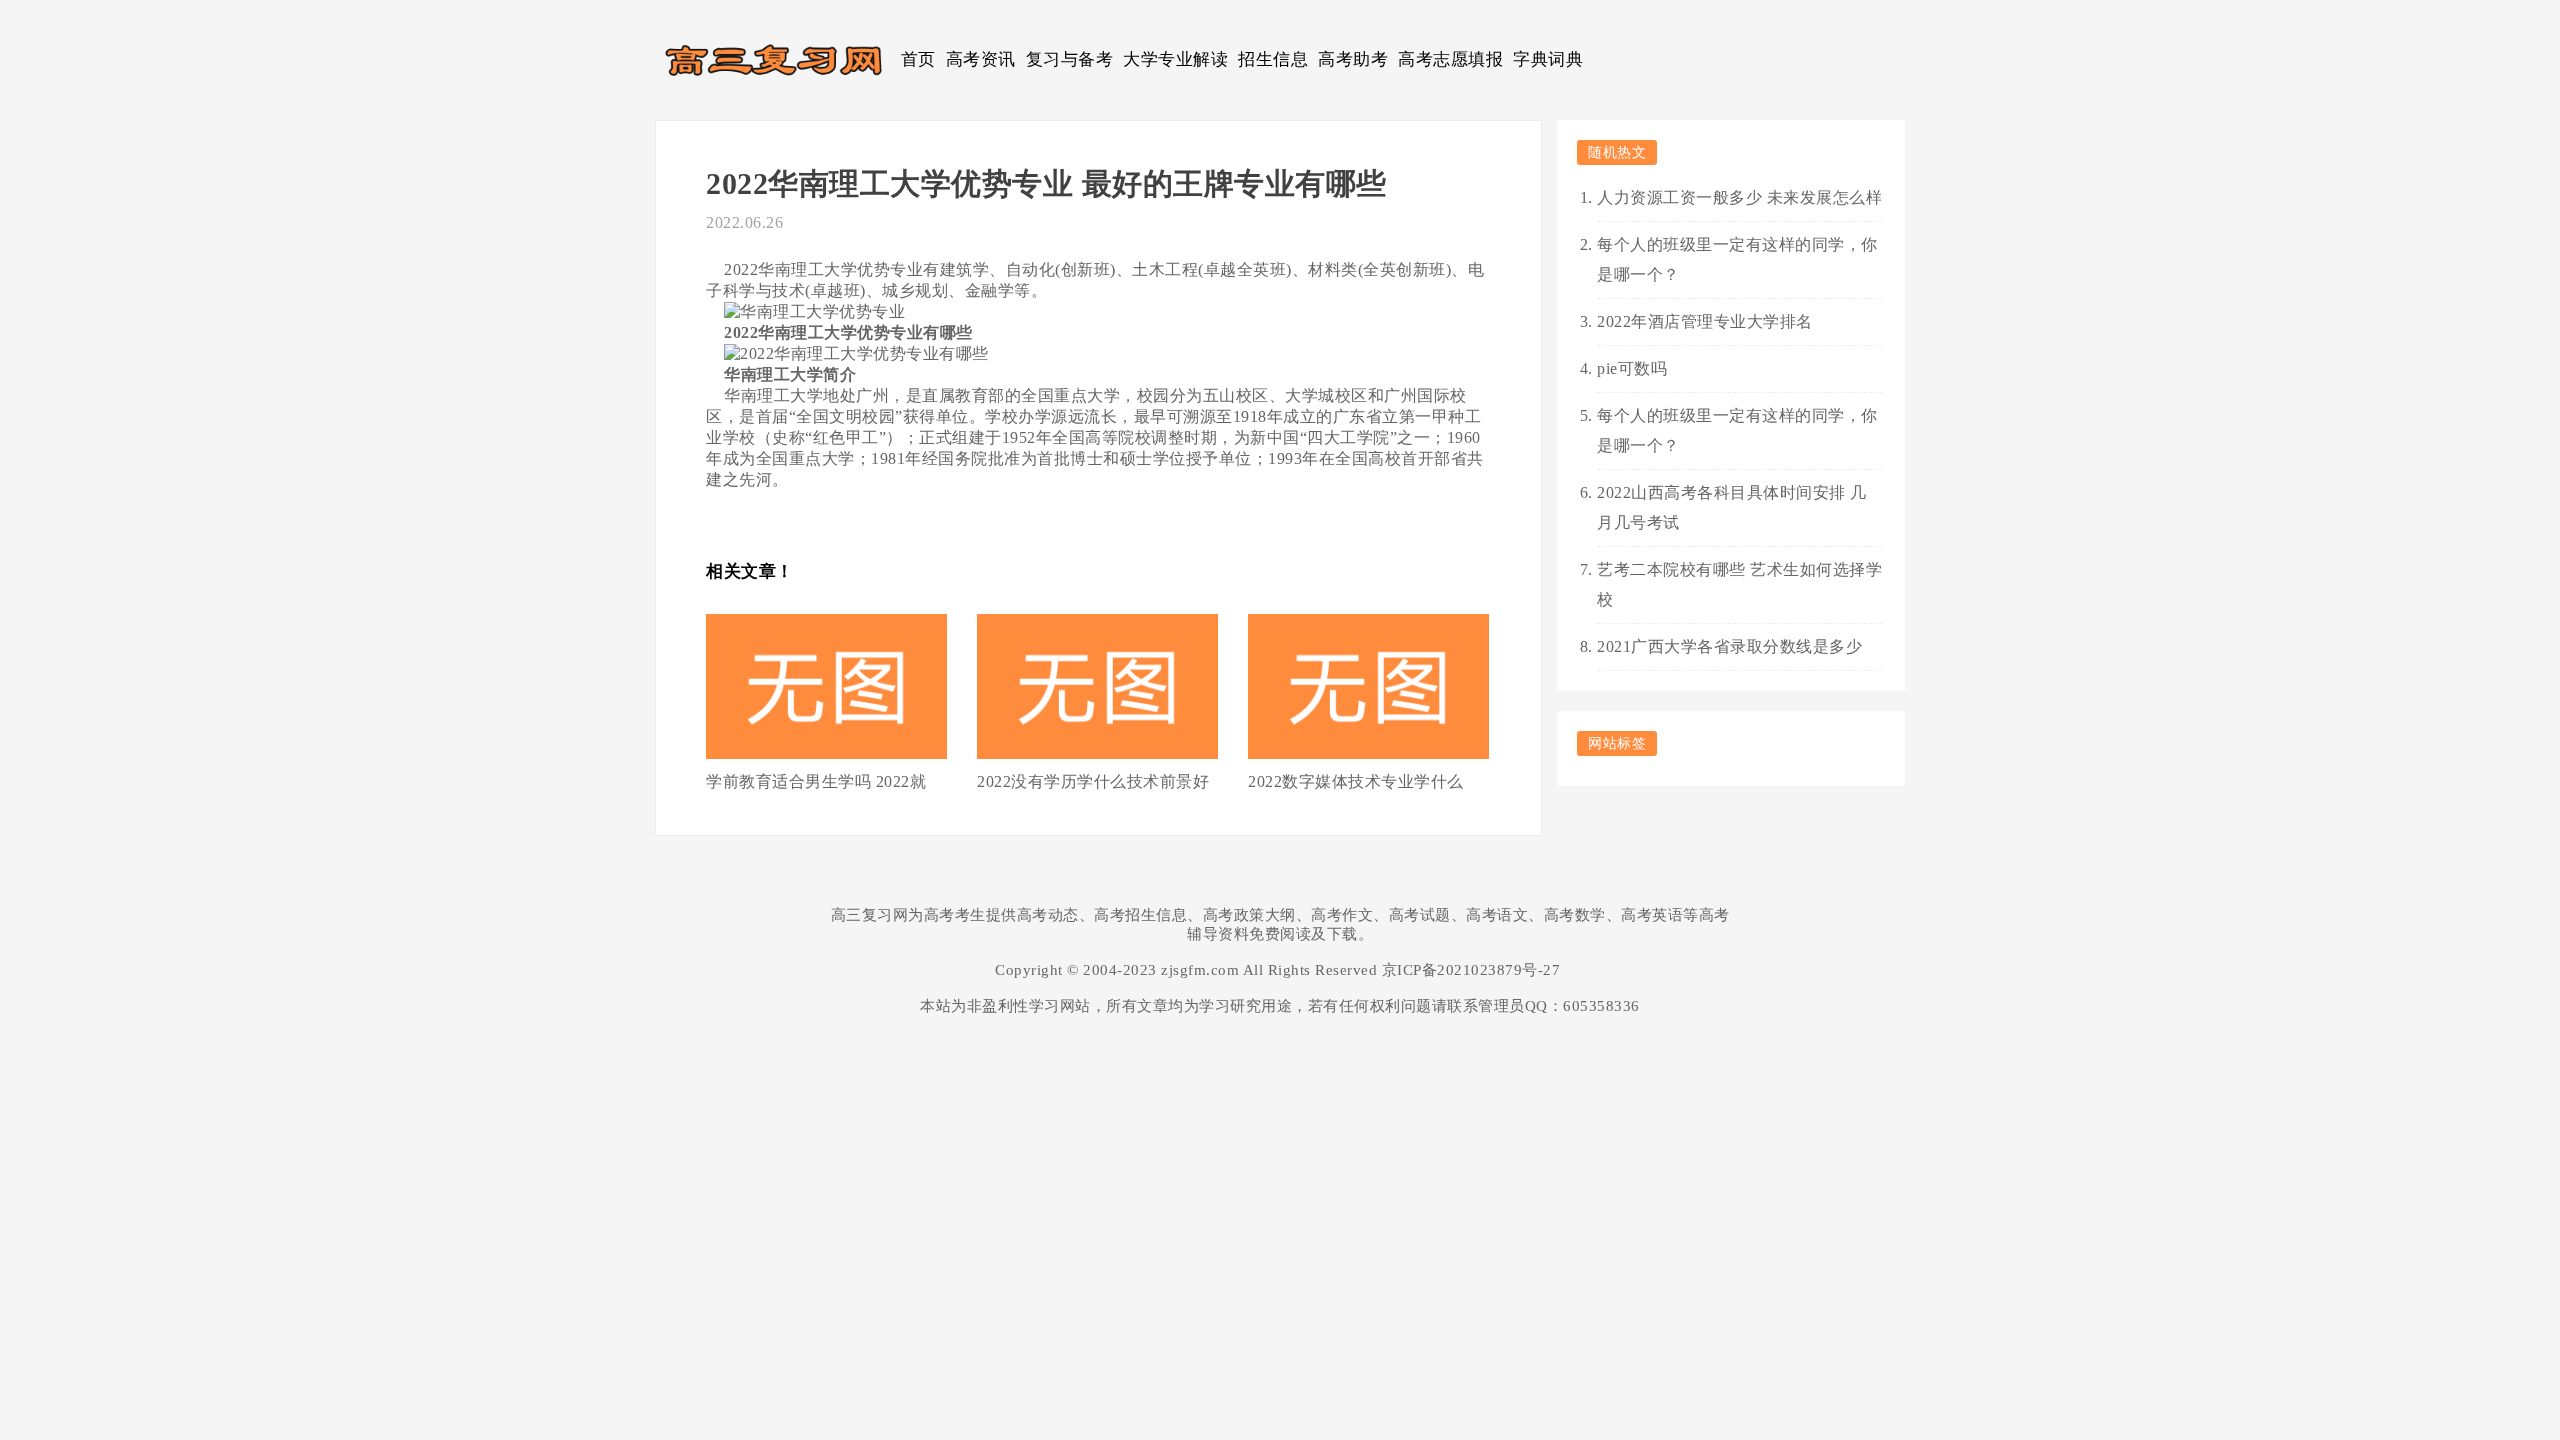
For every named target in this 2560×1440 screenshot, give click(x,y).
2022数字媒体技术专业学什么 (1356, 781)
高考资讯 (981, 59)
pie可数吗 (1632, 368)
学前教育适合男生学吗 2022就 (816, 781)
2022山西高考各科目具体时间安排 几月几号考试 (1732, 507)
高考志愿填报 (1450, 59)
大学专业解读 (1175, 59)
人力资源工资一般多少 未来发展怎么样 (1739, 197)
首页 (918, 59)
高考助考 (1353, 59)
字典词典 (1548, 59)
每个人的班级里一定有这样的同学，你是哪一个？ (1737, 259)
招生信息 (1273, 59)
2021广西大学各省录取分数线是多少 (1729, 646)
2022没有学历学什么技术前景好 (1093, 781)
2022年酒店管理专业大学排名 (1705, 321)
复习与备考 (1070, 59)
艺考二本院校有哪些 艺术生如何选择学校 (1739, 584)
